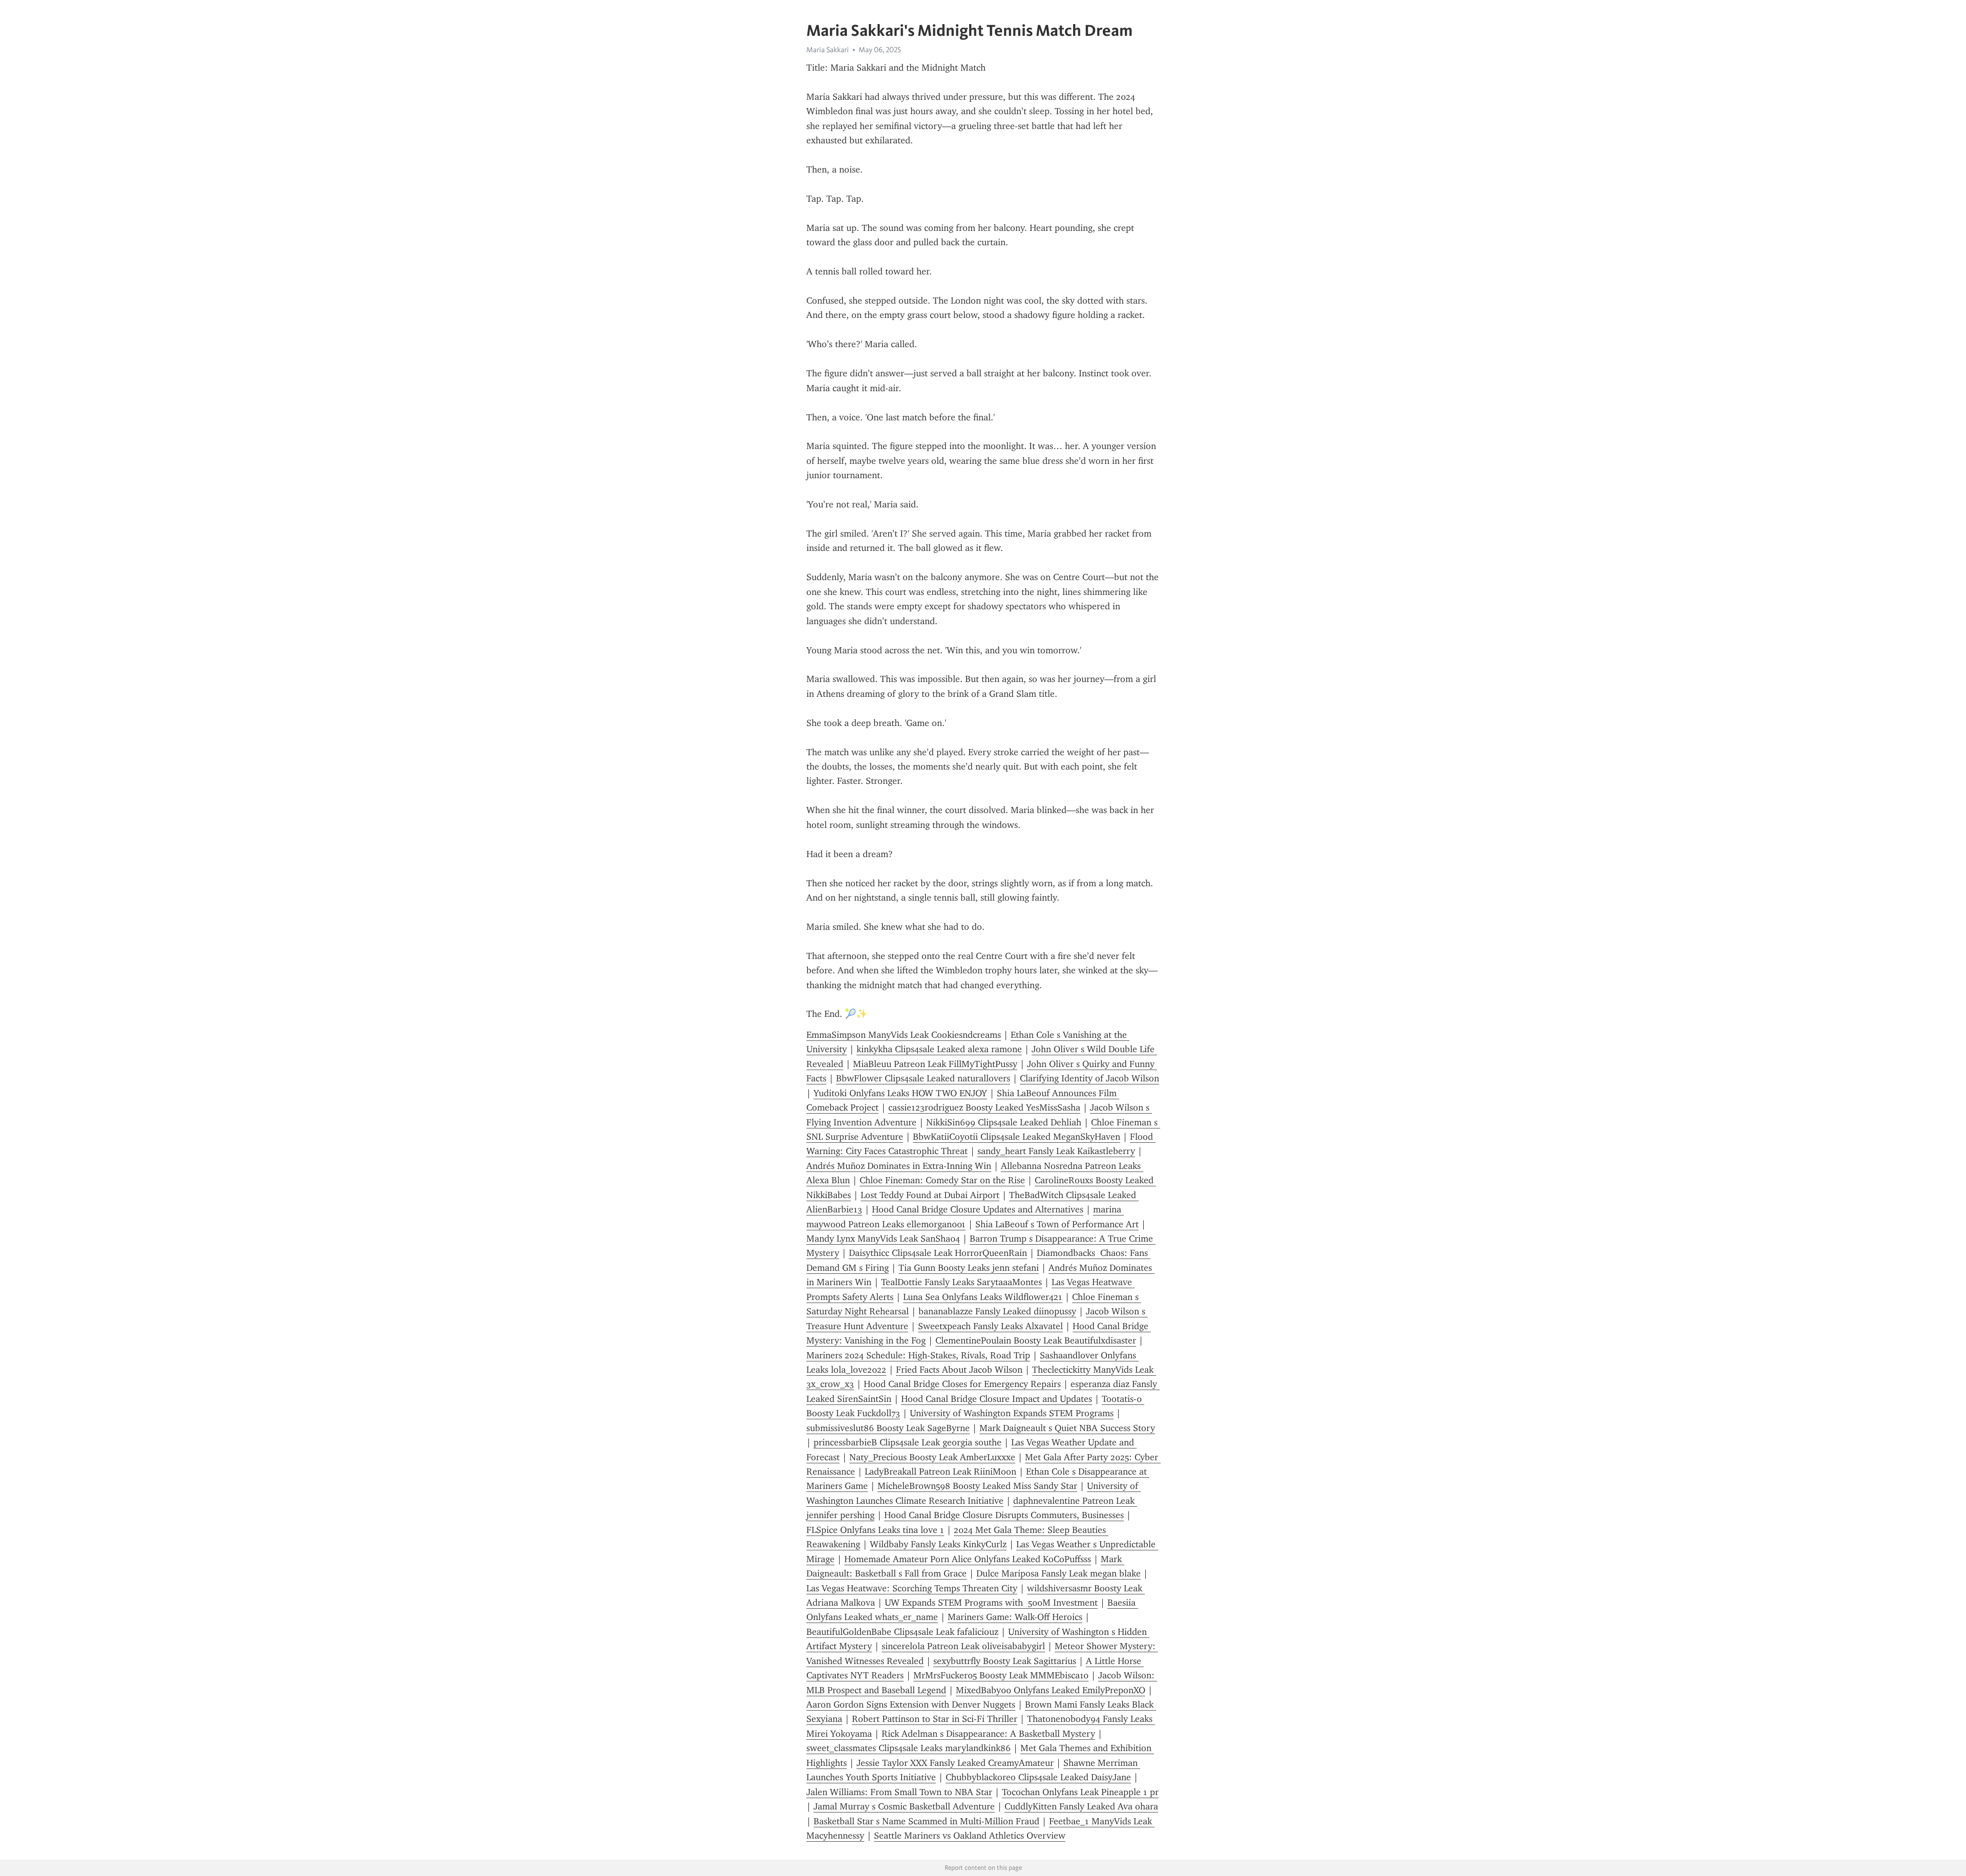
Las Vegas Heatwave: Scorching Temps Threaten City (912, 1588)
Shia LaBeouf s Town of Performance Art (1057, 1224)
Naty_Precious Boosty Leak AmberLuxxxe (932, 1457)
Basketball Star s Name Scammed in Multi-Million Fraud (926, 1821)
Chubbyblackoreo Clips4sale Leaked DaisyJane (1038, 1777)
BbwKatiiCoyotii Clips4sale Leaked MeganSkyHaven (1017, 1137)
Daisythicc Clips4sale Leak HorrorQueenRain (938, 1253)
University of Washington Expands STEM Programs (1012, 1413)
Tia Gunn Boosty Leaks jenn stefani (969, 1268)
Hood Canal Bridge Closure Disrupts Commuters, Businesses (1004, 1515)
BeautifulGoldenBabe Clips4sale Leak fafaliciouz (902, 1632)
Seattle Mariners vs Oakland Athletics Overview (970, 1836)
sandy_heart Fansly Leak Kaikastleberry (1056, 1151)
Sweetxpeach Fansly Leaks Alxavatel (990, 1326)
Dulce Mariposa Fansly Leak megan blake (1059, 1573)
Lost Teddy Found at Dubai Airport (930, 1195)
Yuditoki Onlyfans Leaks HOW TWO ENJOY (900, 1093)
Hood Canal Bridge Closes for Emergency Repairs (962, 1384)
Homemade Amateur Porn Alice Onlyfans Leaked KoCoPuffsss (968, 1559)
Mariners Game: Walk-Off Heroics (1015, 1617)
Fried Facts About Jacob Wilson (959, 1370)
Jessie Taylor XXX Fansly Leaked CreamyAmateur (955, 1763)
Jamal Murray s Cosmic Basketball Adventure (904, 1806)
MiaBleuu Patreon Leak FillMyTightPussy (935, 1064)
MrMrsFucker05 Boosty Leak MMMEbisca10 (1001, 1675)
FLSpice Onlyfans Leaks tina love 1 (875, 1530)
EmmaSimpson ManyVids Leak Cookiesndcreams (904, 1035)
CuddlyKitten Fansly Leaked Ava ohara (1081, 1806)
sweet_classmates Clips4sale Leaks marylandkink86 (909, 1748)
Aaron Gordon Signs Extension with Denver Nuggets (911, 1704)
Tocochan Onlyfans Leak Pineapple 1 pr (1080, 1792)
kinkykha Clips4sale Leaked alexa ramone (939, 1049)
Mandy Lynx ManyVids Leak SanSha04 (883, 1239)
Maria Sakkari (828, 50)
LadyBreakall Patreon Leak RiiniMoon (941, 1472)
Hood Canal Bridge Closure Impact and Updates (997, 1399)
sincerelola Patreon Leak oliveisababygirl (963, 1646)
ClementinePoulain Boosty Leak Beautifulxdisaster (1036, 1340)
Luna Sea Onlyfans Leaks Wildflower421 (983, 1297)
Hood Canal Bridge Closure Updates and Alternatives (978, 1209)
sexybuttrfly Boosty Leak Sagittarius (1005, 1661)
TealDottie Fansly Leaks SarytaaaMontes (961, 1282)
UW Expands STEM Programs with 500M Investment (991, 1603)
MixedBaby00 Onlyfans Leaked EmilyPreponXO (1051, 1690)
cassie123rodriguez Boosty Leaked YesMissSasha (984, 1107)
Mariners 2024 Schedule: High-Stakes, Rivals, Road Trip (918, 1355)
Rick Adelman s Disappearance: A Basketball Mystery (988, 1734)
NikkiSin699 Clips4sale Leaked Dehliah (1004, 1122)
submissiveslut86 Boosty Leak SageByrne (888, 1428)
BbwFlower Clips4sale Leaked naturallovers (923, 1078)
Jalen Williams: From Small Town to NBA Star (899, 1792)
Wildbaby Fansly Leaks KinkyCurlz (938, 1544)
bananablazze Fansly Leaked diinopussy (997, 1311)
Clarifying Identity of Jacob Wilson (1089, 1078)
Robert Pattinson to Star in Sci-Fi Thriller (935, 1719)
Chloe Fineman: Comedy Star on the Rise (942, 1180)
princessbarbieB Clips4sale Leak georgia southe (907, 1442)
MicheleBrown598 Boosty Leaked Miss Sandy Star (977, 1486)
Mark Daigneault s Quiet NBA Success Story (1067, 1428)
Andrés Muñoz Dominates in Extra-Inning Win (899, 1166)
